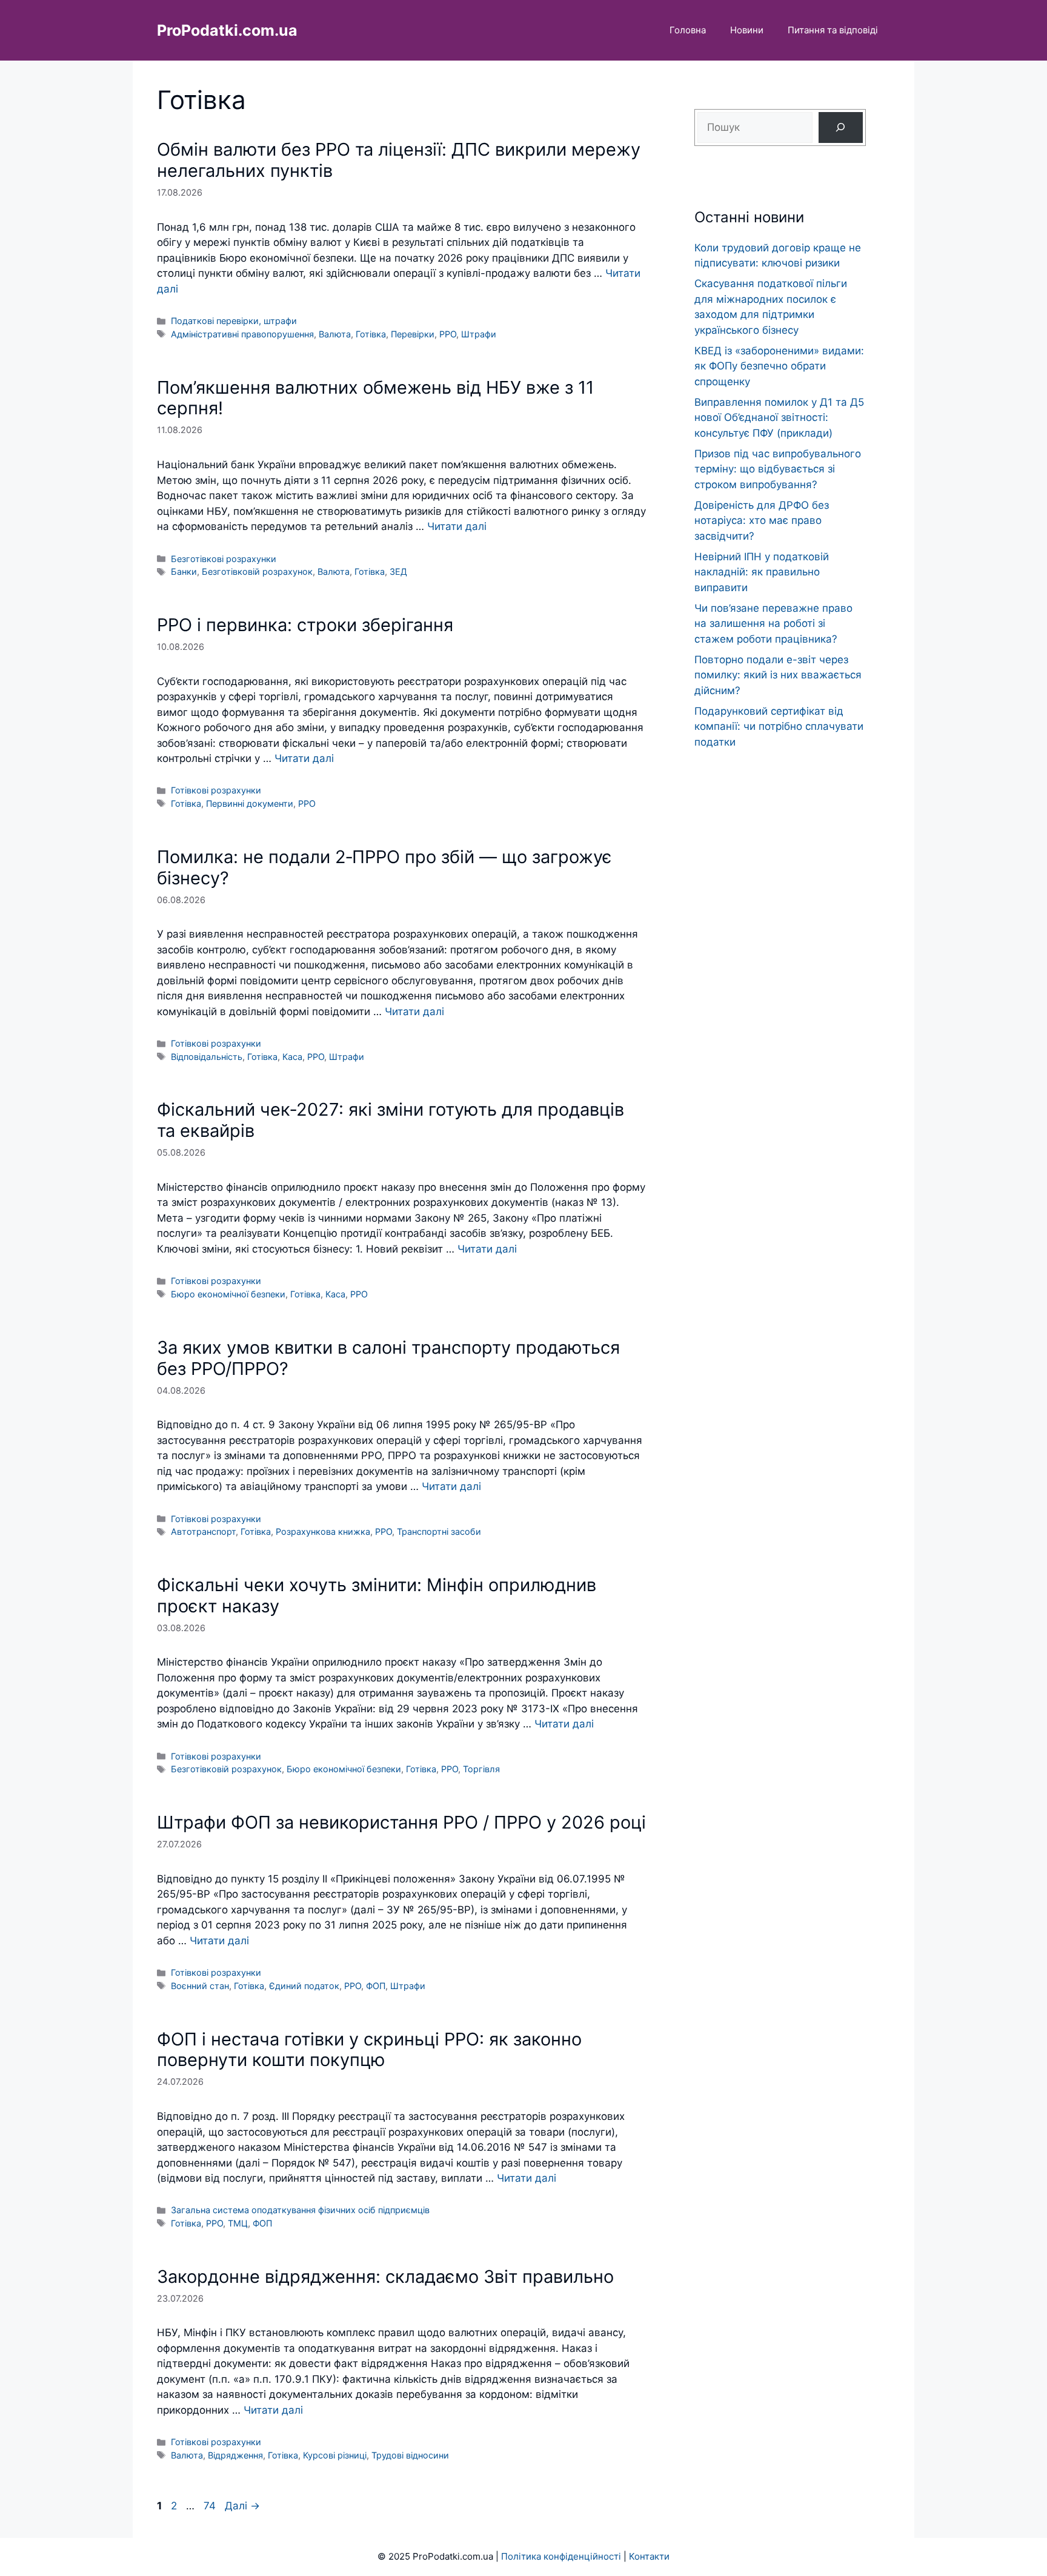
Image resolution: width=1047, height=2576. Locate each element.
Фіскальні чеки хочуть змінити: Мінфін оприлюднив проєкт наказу (377, 1595)
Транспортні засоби (439, 1531)
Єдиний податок (304, 1986)
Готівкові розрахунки (216, 790)
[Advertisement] (780, 992)
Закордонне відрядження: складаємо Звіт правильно (385, 2276)
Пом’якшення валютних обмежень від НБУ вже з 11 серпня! (375, 398)
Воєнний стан (200, 1986)
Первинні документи (250, 803)
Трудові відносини (410, 2455)
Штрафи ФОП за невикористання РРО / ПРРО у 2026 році (401, 1822)
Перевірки (413, 334)
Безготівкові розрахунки (224, 559)
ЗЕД (398, 571)
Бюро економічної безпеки (228, 1294)
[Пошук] (841, 127)
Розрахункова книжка (323, 1531)
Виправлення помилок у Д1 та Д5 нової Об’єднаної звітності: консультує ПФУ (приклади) (779, 418)
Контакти (649, 2556)
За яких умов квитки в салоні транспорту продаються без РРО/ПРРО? (388, 1358)
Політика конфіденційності (561, 2556)
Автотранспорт (203, 1531)
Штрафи (479, 334)
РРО (448, 334)
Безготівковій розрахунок (257, 571)
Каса (292, 1057)
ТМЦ (238, 2223)
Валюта (335, 334)
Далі (242, 2506)
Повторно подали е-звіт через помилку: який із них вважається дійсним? (778, 675)
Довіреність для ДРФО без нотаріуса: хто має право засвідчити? (762, 521)
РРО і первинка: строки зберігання (305, 625)
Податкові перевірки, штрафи (234, 321)
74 (211, 2506)
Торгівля (481, 1769)
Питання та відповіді (833, 30)
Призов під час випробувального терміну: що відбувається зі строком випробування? (778, 469)
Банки (184, 571)
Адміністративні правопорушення (242, 334)
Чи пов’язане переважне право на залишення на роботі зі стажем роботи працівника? (773, 624)
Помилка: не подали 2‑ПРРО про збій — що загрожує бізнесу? (384, 867)
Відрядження (235, 2455)
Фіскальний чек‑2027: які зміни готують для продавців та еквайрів (391, 1120)
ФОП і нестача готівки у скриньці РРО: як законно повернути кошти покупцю (369, 2050)
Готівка (371, 334)
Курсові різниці (335, 2455)
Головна (688, 30)
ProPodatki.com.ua (227, 30)
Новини (747, 30)
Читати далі (457, 526)
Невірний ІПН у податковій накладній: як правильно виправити (762, 572)
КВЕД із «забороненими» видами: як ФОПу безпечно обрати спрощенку (779, 366)
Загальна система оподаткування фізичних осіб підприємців (300, 2210)
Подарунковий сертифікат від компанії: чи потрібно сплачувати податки (779, 727)
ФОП (376, 1986)
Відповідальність (207, 1057)
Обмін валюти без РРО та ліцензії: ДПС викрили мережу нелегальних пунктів (399, 160)
